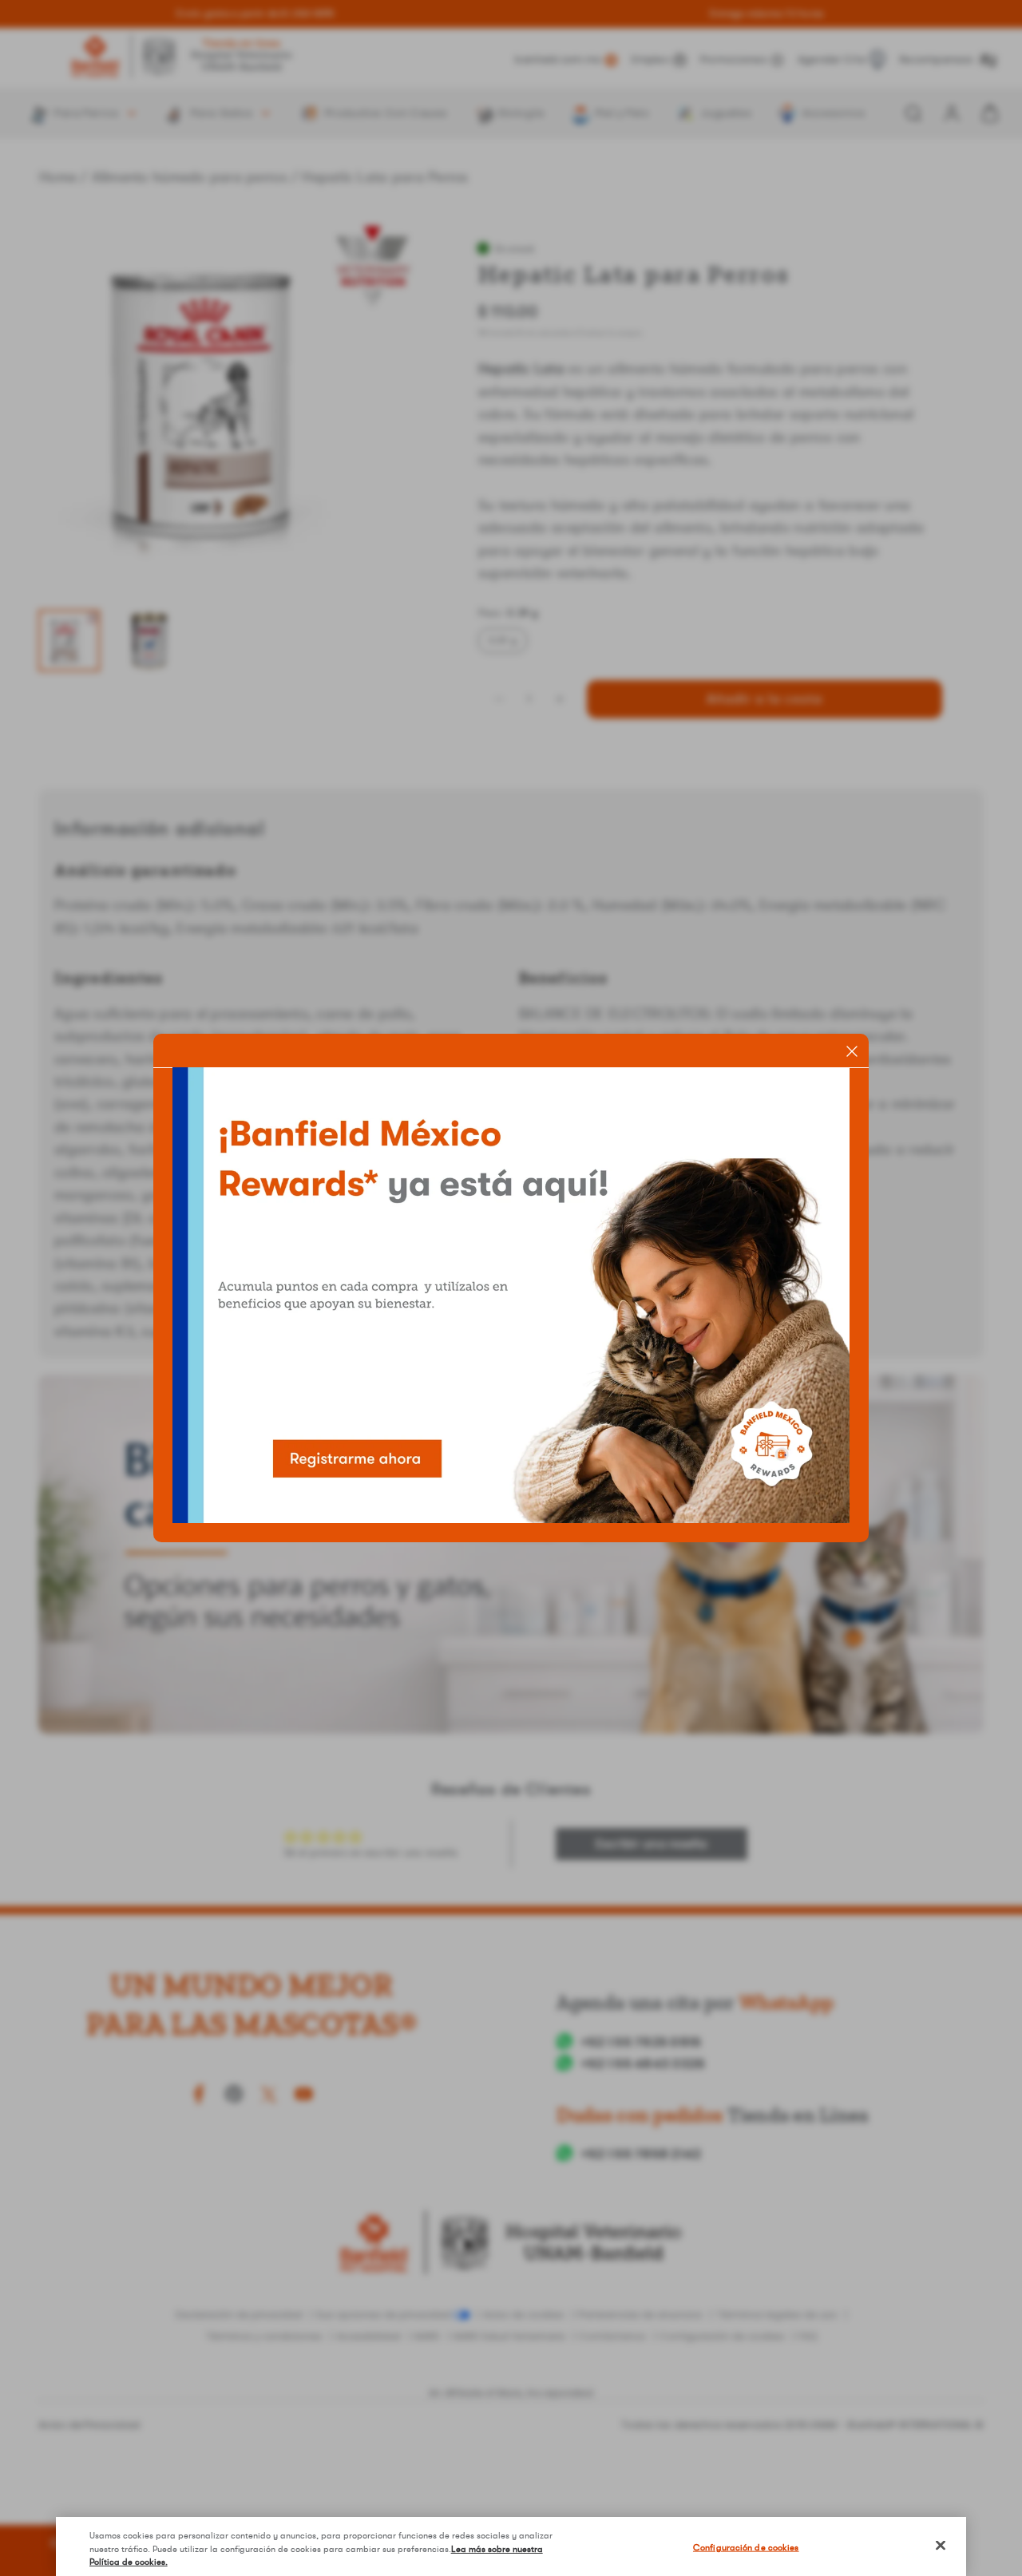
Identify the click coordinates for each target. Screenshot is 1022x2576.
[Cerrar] (941, 2546)
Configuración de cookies (746, 2548)
